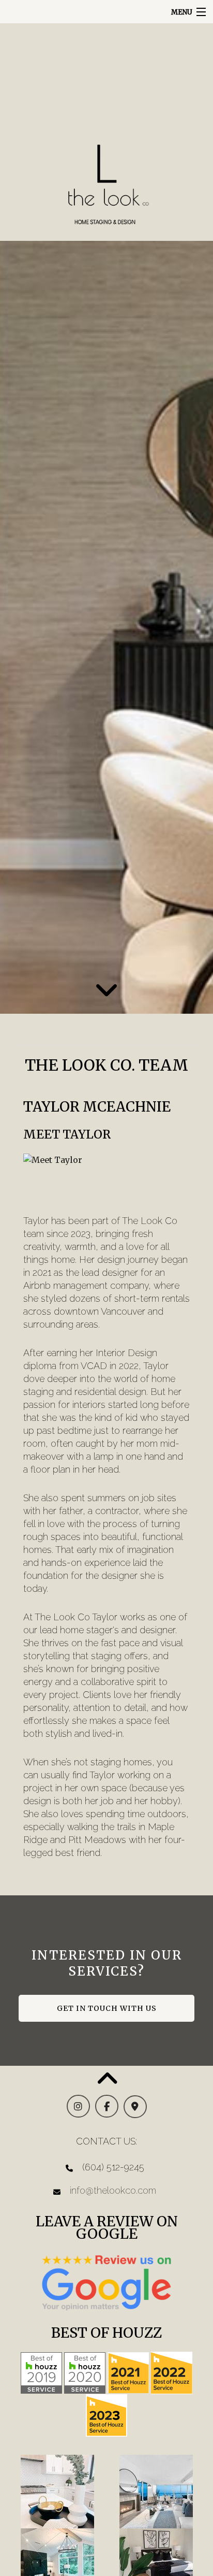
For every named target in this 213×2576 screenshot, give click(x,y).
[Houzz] (41, 2372)
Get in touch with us (107, 2008)
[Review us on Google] (106, 2282)
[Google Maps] (135, 2107)
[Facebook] (107, 2107)
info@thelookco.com (113, 2190)
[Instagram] (78, 2107)
